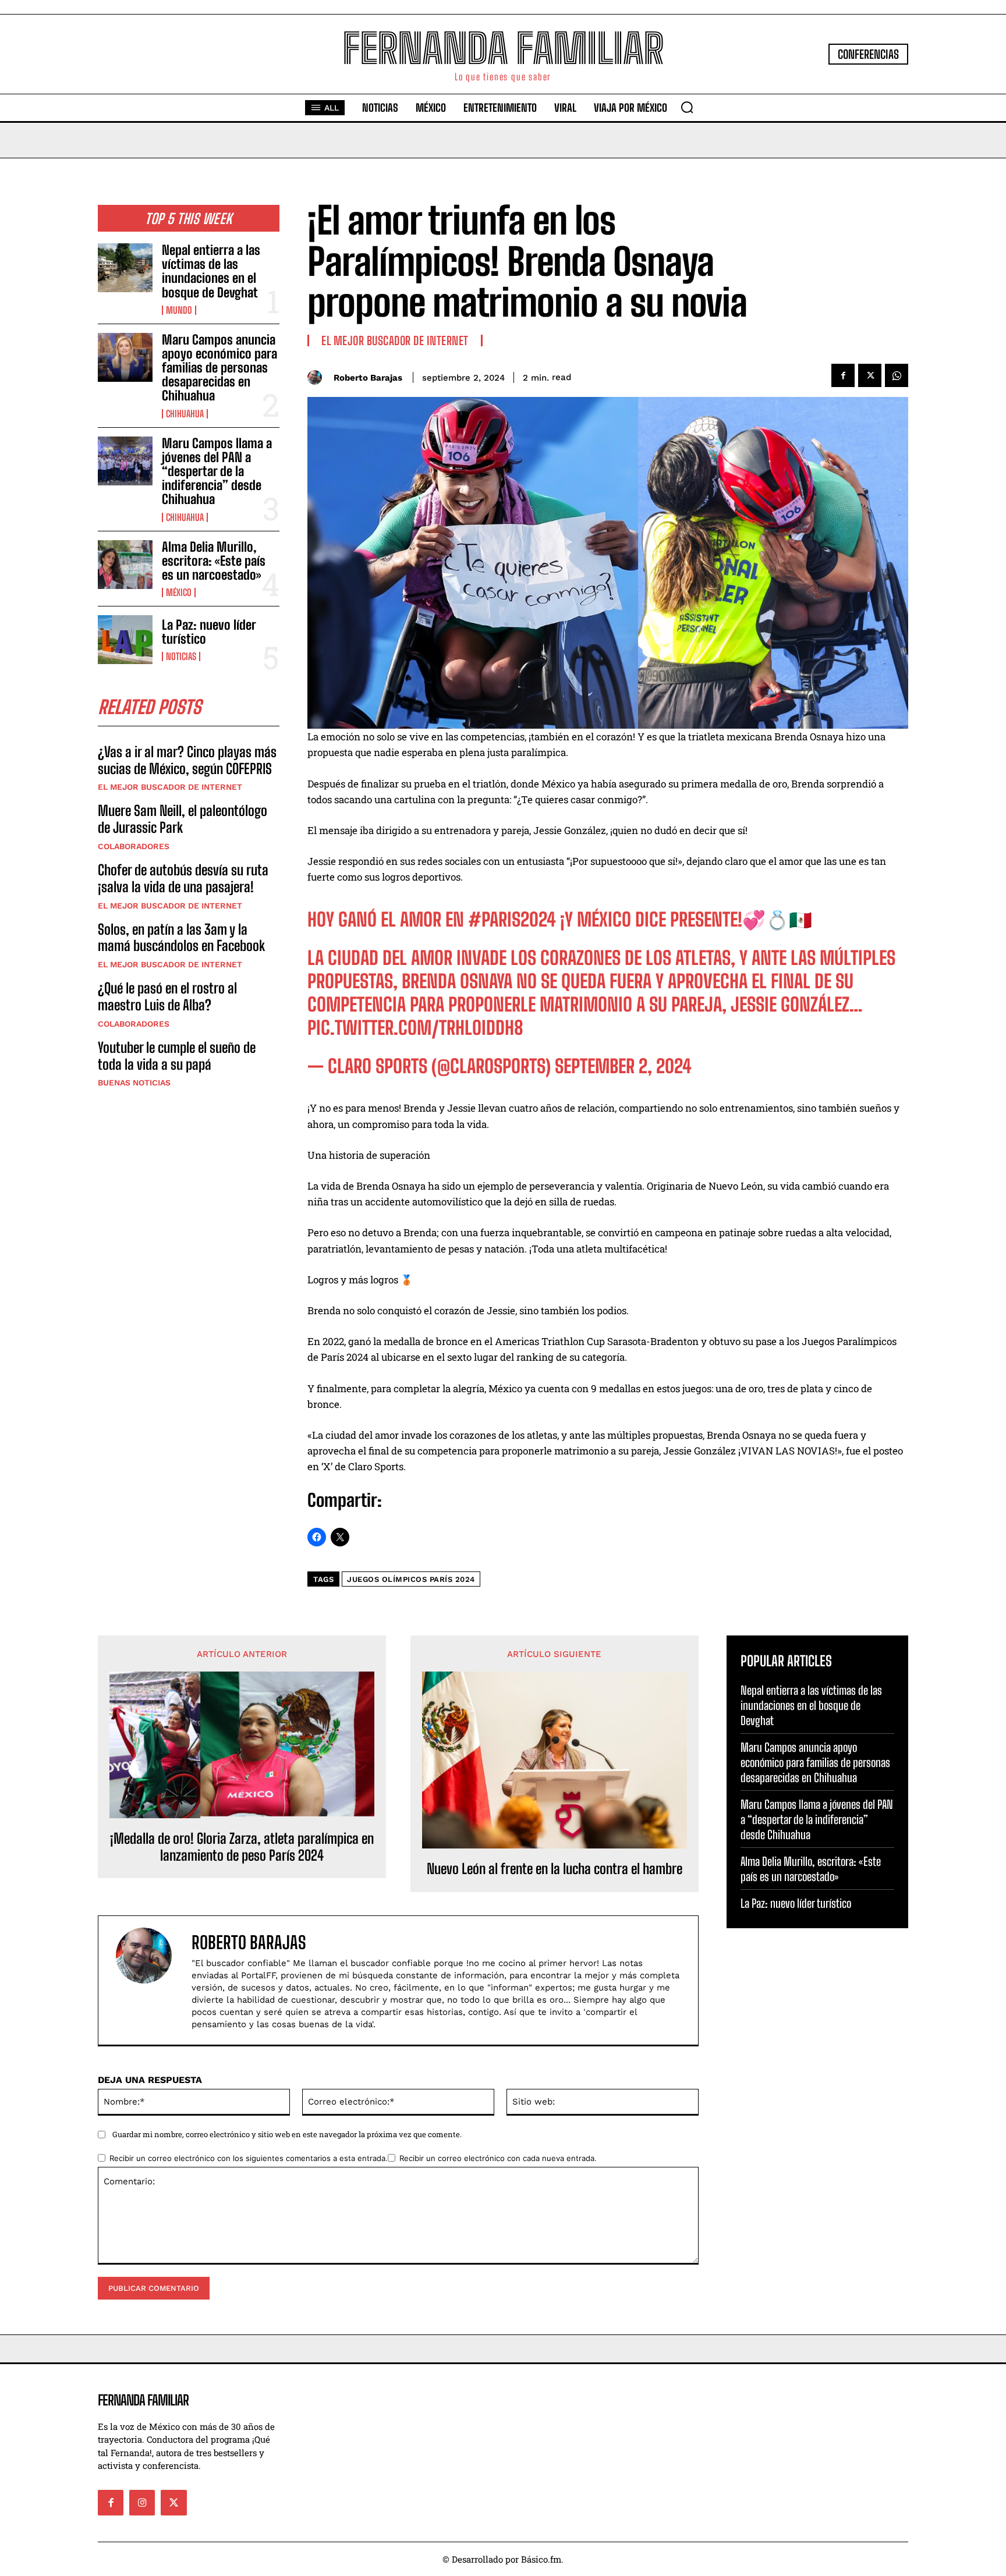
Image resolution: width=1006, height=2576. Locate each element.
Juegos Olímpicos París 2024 (411, 1579)
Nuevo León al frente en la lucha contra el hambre (555, 1869)
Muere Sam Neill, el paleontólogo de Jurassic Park (183, 819)
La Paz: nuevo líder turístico (209, 632)
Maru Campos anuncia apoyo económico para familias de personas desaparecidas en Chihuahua (219, 368)
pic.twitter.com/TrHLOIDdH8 (415, 1028)
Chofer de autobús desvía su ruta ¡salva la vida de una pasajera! (183, 878)
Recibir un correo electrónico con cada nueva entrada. (498, 2158)
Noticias (181, 657)
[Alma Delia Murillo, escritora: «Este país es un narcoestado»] (125, 565)
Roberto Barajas (368, 378)
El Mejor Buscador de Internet (170, 787)
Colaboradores (134, 846)
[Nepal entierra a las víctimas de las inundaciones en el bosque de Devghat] (125, 268)
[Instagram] (142, 2503)
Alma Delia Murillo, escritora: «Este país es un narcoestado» (214, 561)
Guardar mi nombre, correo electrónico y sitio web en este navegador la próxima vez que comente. (287, 2134)
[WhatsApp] (897, 375)
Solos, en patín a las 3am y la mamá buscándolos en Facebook (181, 938)
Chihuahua (185, 414)
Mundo (179, 310)
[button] (687, 107)
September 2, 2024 (623, 1066)
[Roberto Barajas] (318, 377)
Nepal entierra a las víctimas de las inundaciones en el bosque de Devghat (211, 271)
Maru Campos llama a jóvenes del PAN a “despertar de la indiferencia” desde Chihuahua (217, 471)
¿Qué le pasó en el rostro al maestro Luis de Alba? (167, 996)
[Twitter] (870, 375)
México (179, 592)
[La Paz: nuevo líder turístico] (125, 640)
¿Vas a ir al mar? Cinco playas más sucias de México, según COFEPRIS (187, 760)
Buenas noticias (134, 1083)
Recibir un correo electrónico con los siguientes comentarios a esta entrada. (249, 2158)
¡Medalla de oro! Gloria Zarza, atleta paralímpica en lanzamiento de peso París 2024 (242, 1847)
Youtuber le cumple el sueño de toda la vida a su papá (177, 1056)
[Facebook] (843, 375)
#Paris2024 (512, 920)
